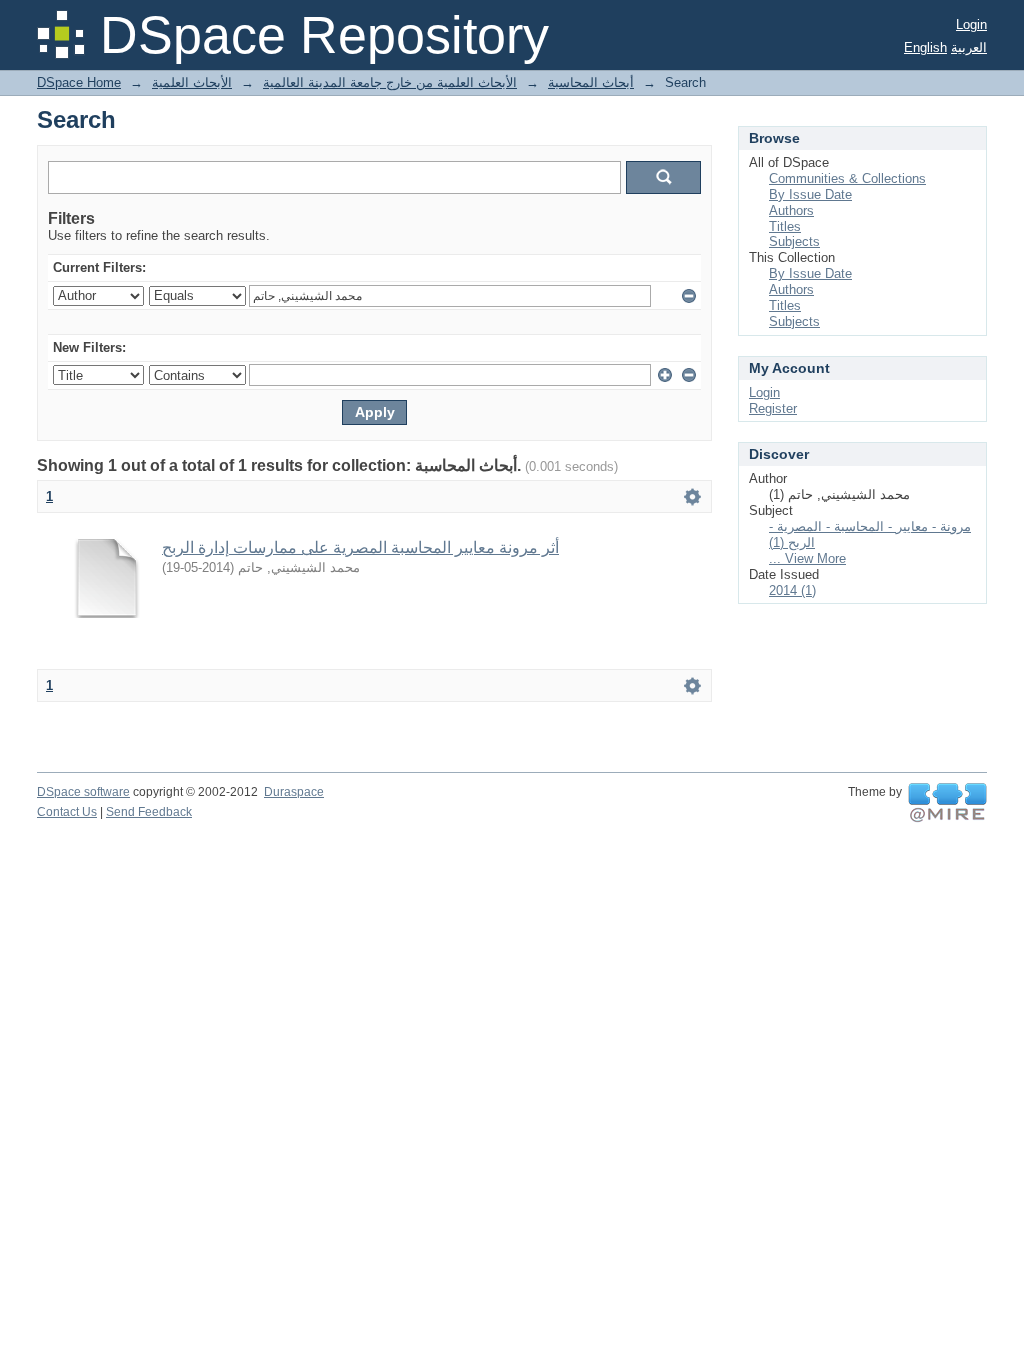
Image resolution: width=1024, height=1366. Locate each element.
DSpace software (83, 792)
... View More (807, 558)
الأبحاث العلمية (192, 82)
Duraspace (294, 792)
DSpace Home (79, 82)
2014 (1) (792, 590)
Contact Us (67, 812)
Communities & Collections (847, 178)
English (925, 47)
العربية (969, 47)
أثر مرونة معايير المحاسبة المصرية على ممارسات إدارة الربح (360, 547)
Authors (791, 210)
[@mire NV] (947, 803)
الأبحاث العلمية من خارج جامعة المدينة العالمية (390, 82)
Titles (785, 226)
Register (773, 408)
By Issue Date (810, 194)
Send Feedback (149, 812)
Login (971, 24)
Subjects (794, 241)
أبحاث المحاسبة (591, 82)
